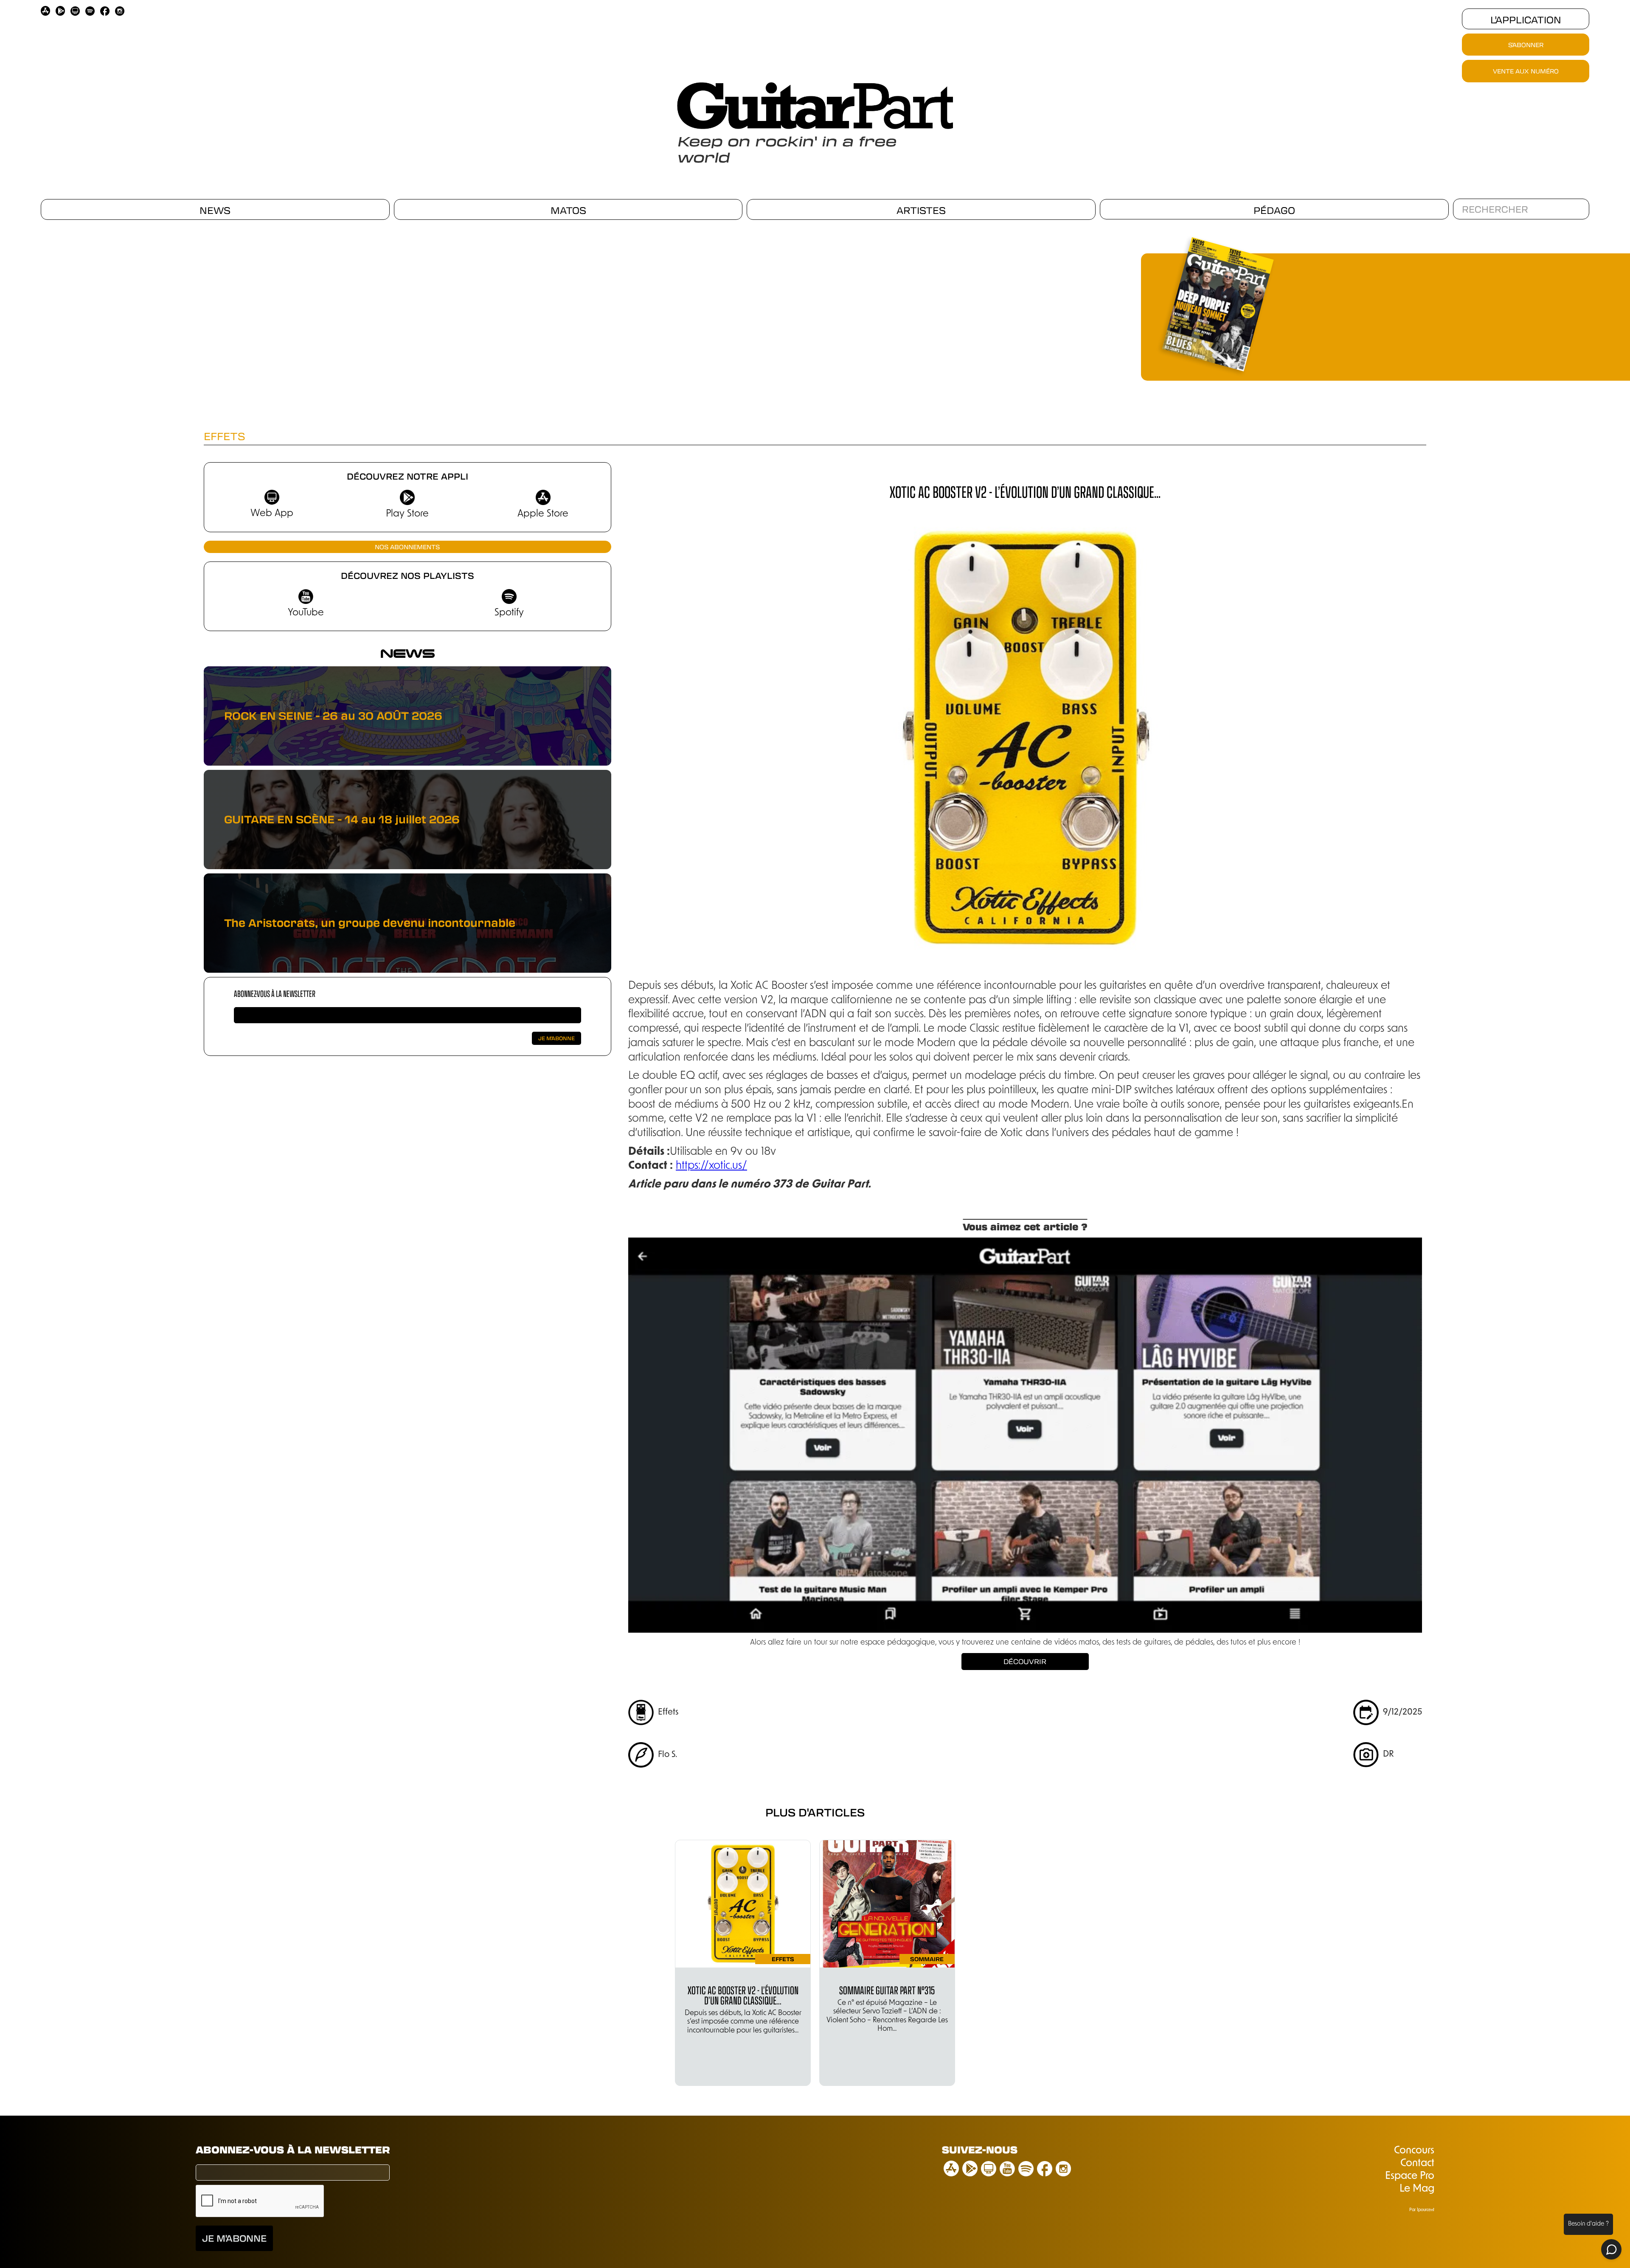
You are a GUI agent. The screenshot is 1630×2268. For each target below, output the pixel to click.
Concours (1414, 2151)
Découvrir (1025, 1661)
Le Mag (1417, 2189)
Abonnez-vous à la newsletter (275, 993)
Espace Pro (1410, 2176)
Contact (1417, 2164)
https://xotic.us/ (711, 1166)
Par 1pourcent (1422, 2210)
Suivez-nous (980, 2149)
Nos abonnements (407, 547)
